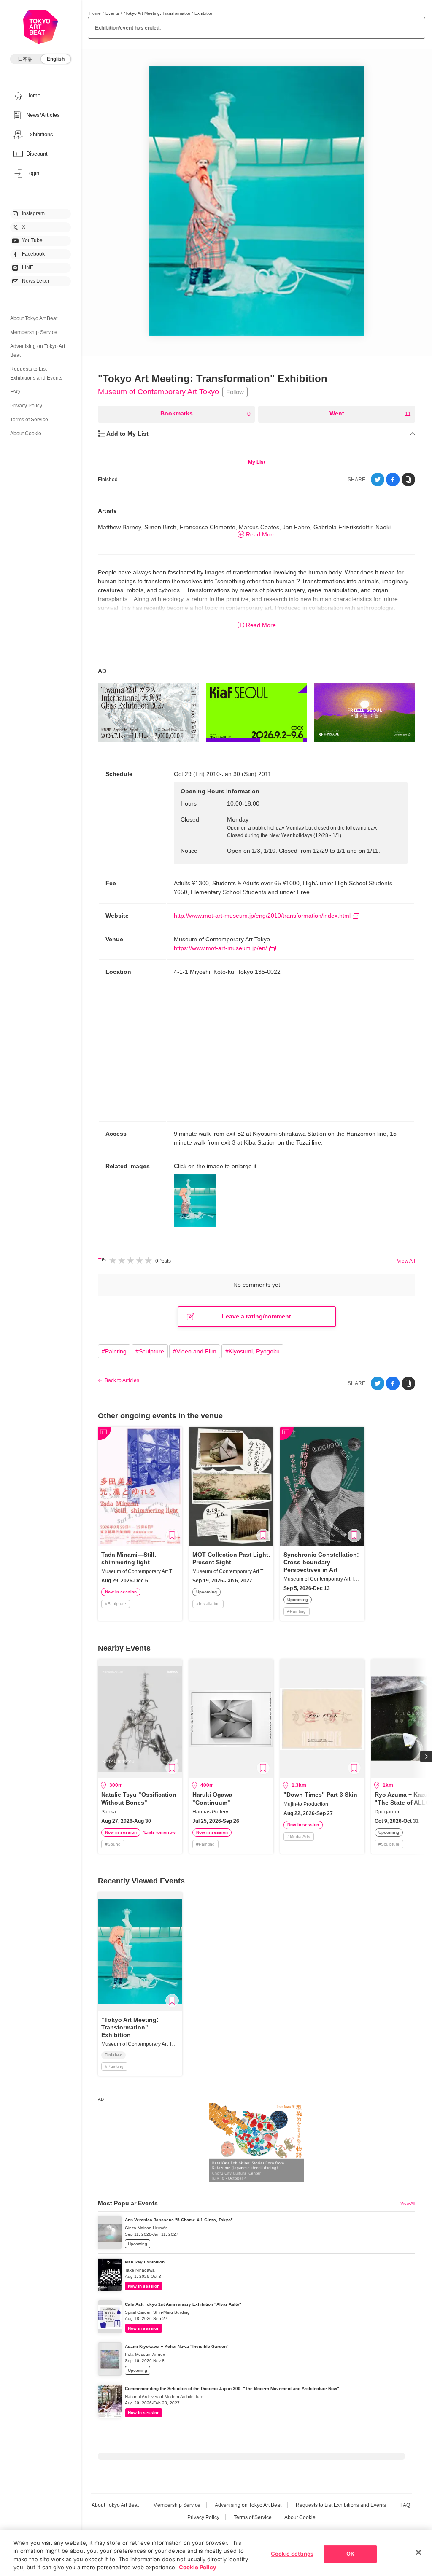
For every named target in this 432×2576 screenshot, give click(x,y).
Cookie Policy (198, 2567)
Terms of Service (29, 420)
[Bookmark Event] (172, 1536)
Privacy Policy (26, 406)
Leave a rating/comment (256, 1316)
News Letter (36, 281)
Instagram (33, 213)
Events (112, 13)
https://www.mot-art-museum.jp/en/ (220, 948)
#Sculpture (150, 1351)
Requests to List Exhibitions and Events (341, 2505)
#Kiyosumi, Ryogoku (252, 1351)
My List (257, 462)
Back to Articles (122, 1380)
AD (102, 671)
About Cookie (26, 434)
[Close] (418, 2552)
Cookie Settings (292, 2554)
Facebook (33, 254)
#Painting (114, 1351)
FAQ (15, 392)
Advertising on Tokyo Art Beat (248, 2505)
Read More (261, 534)
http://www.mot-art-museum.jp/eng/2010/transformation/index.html (262, 916)
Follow (235, 392)
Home (95, 13)
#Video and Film (195, 1351)
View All (406, 1261)
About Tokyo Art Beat (34, 318)
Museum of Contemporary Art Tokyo (158, 392)
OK (350, 2554)
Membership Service (34, 332)
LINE (28, 267)
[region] (216, 2553)
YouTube (32, 240)
